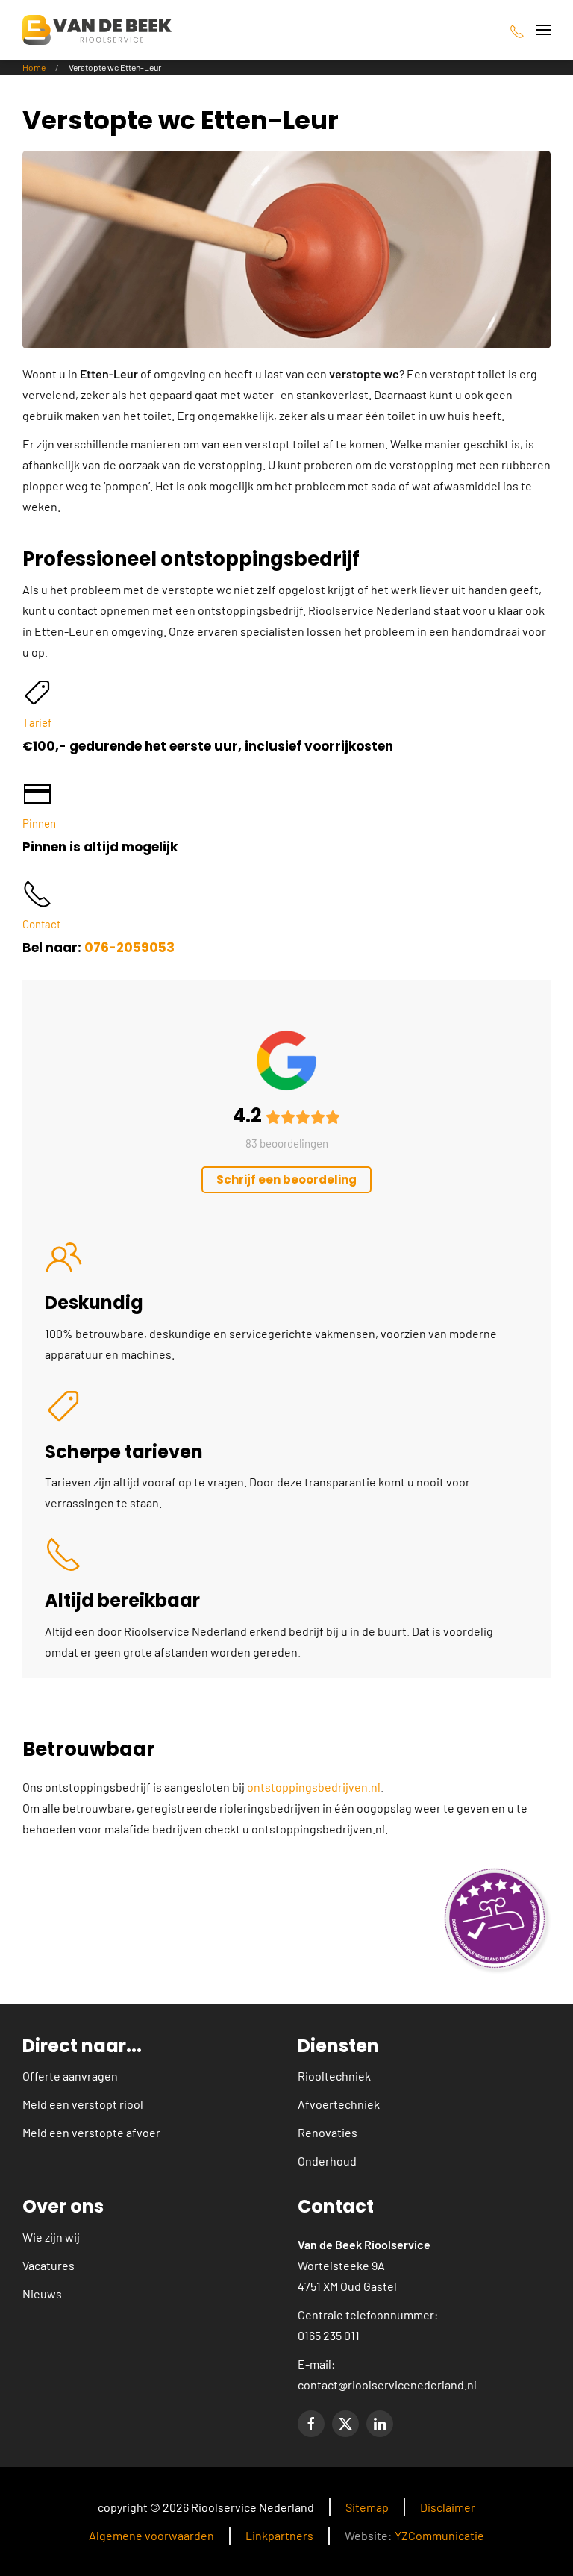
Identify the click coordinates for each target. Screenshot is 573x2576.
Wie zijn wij (51, 2237)
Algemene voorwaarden (151, 2535)
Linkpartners (279, 2535)
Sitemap (367, 2507)
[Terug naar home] (97, 30)
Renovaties (328, 2132)
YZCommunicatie (439, 2535)
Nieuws (42, 2294)
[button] (543, 30)
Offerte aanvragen (70, 2076)
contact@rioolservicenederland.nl (387, 2385)
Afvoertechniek (339, 2104)
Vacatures (48, 2265)
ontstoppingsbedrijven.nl (314, 1787)
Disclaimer (448, 2507)
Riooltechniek (334, 2076)
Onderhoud (327, 2161)
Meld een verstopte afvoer (91, 2132)
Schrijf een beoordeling (286, 1179)
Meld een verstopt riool (83, 2104)
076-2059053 (129, 948)
